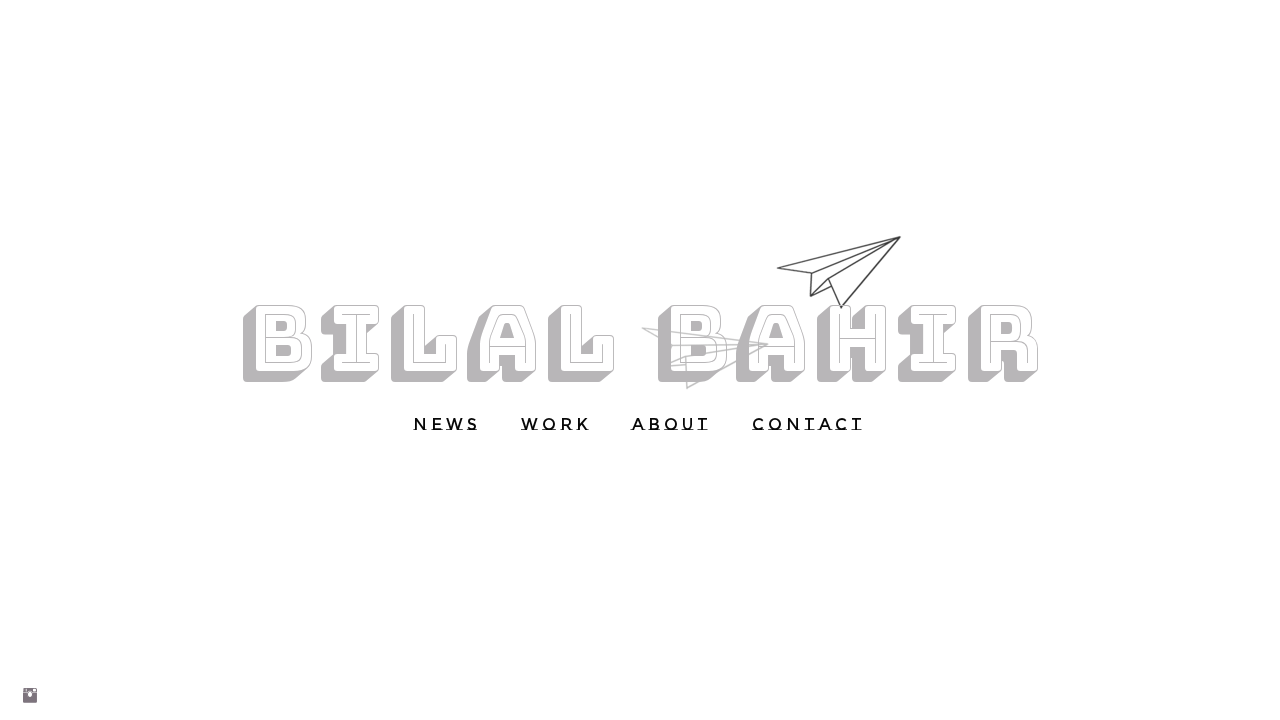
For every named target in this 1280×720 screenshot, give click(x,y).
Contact (809, 424)
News (447, 424)
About (672, 424)
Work (556, 424)
